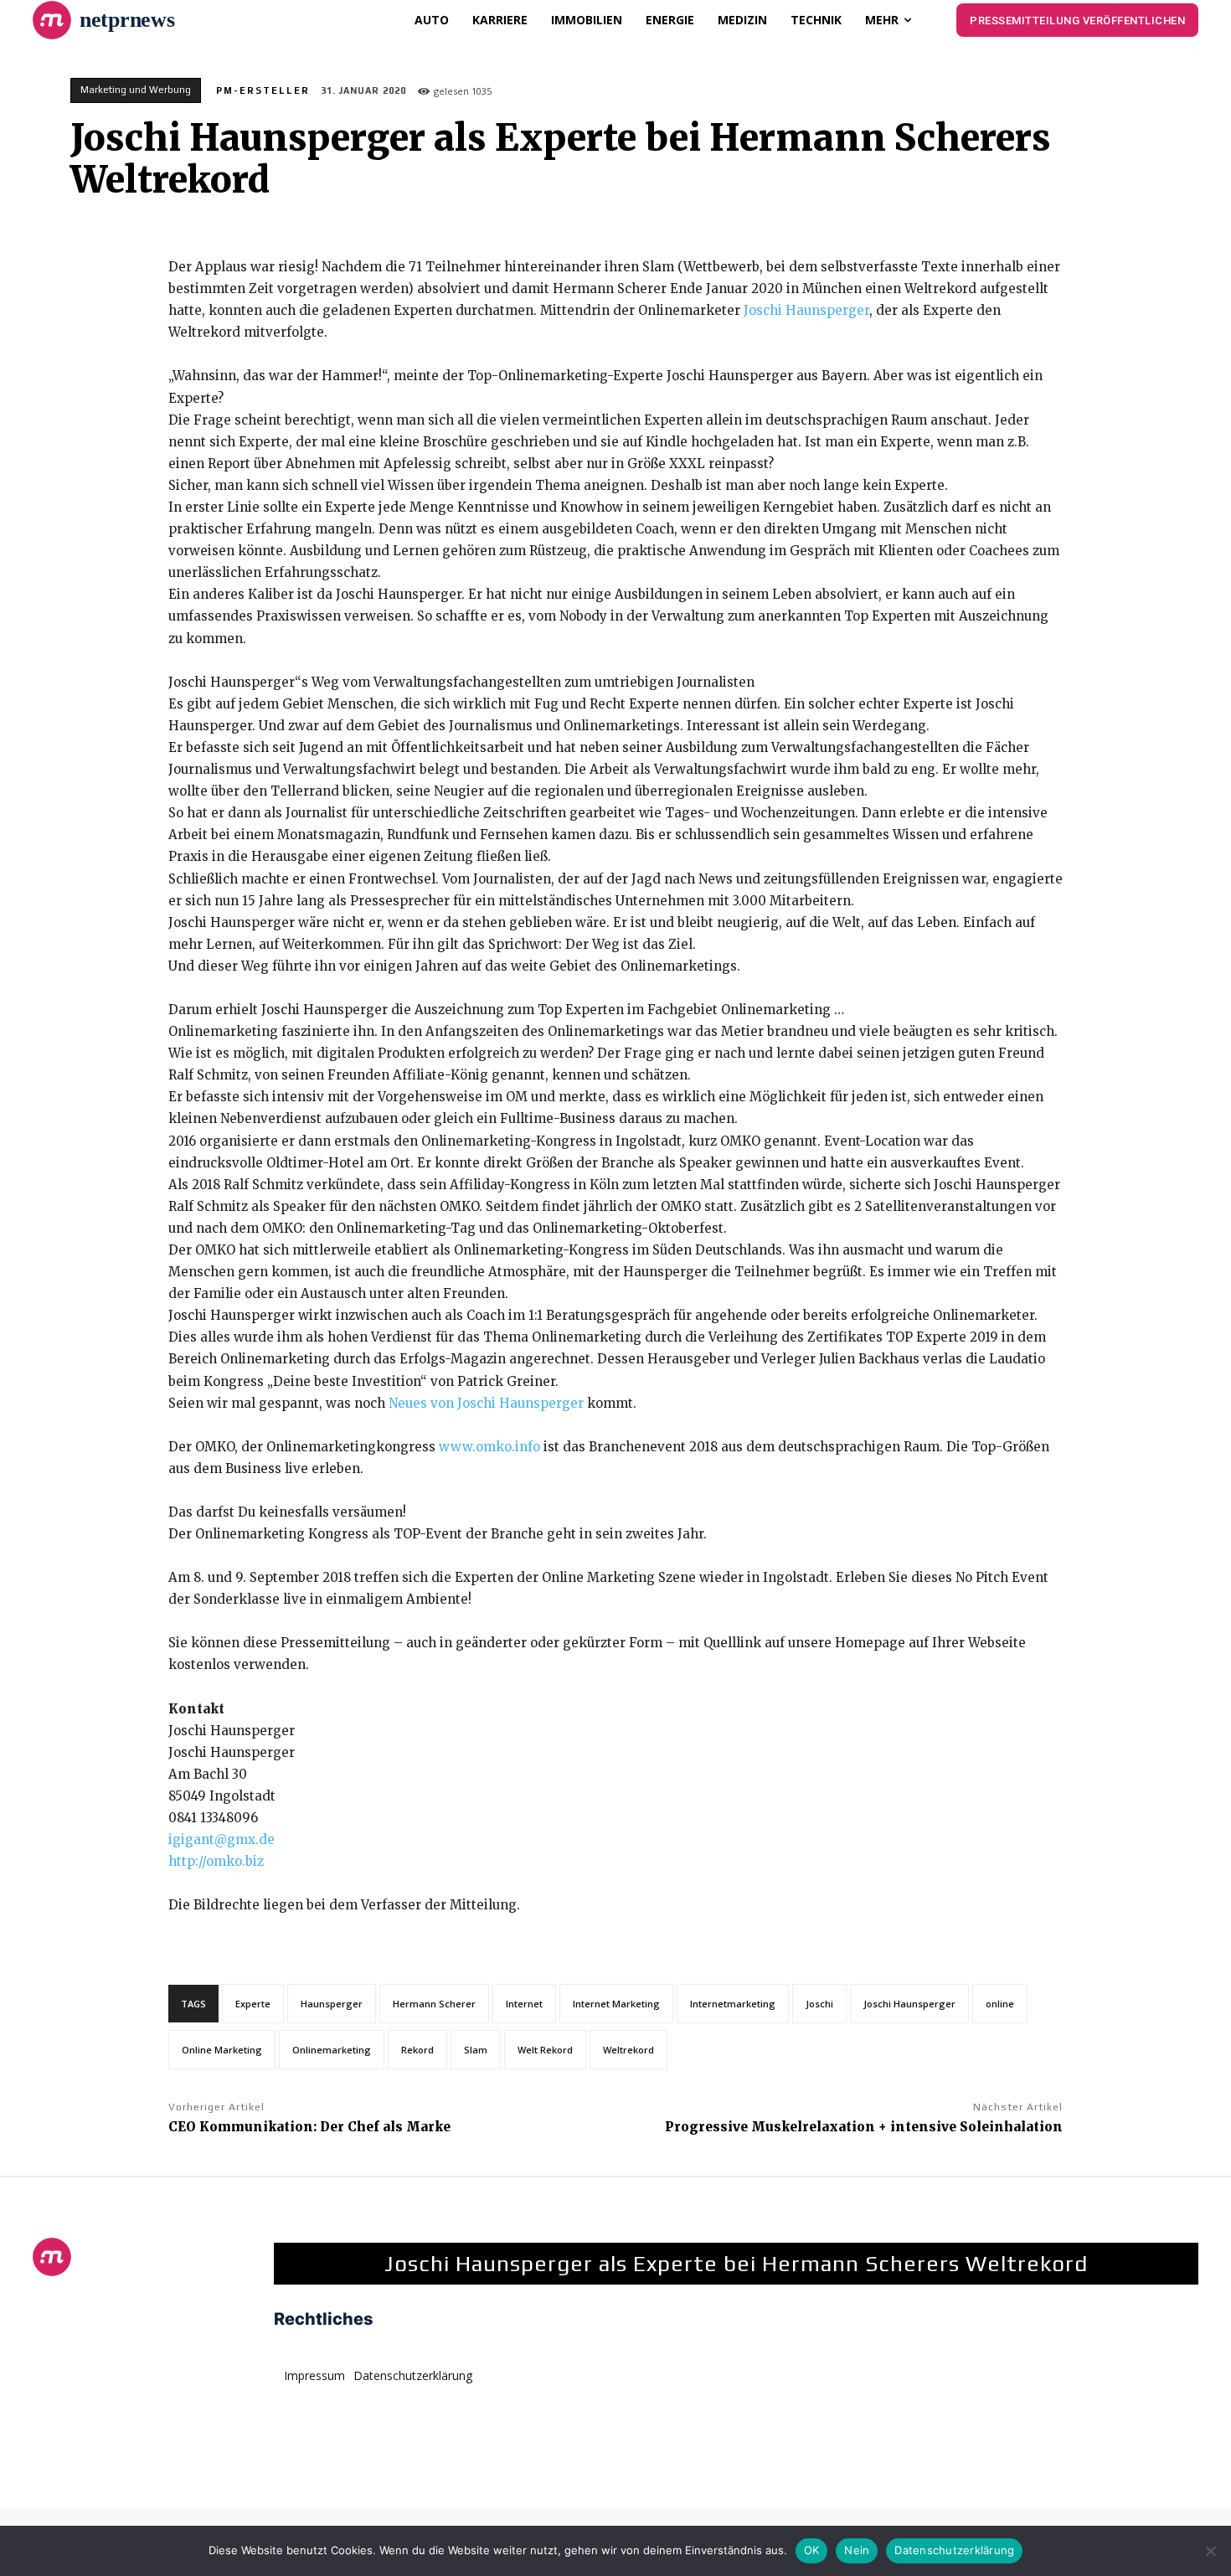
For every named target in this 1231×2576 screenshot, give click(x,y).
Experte (253, 2004)
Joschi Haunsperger (806, 310)
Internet (524, 2004)
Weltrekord (628, 2050)
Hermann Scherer (434, 2004)
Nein (857, 2550)
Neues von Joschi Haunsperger (486, 1403)
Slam (476, 2050)
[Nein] (1210, 2551)
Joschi (819, 2004)
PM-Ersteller (263, 90)
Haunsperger (332, 2004)
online (1000, 2004)
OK (812, 2550)
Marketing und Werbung (136, 90)
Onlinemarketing (332, 2050)
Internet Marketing (616, 2004)
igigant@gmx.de (221, 1839)
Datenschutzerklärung (954, 2550)
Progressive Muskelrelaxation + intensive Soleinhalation (864, 2127)
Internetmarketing (733, 2004)
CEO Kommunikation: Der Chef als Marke (309, 2127)
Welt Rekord (545, 2050)
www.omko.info (489, 1447)
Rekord (417, 2050)
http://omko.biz (216, 1861)
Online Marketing (222, 2050)
